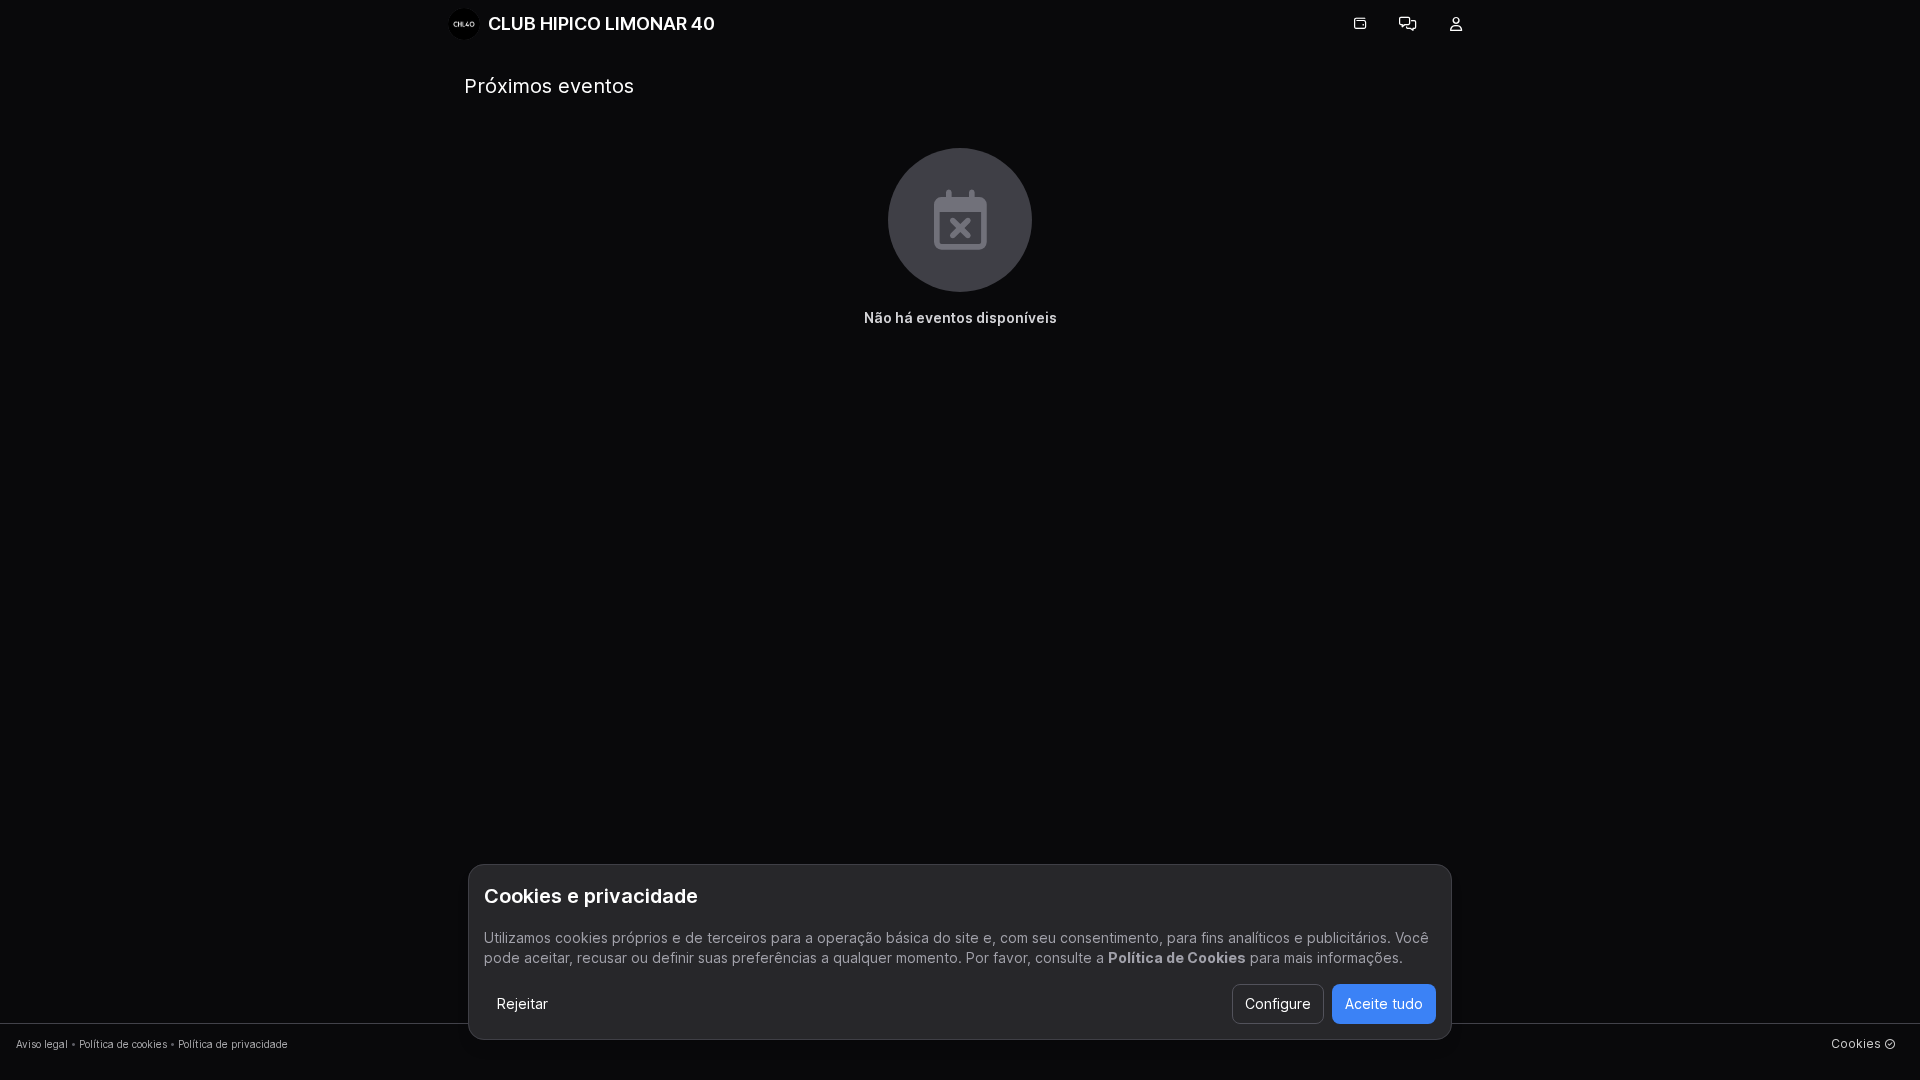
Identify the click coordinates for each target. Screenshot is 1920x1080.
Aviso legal (42, 1044)
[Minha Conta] (1456, 24)
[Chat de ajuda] (1408, 24)
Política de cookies (123, 1044)
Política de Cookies (1177, 957)
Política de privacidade (233, 1044)
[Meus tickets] (1360, 24)
